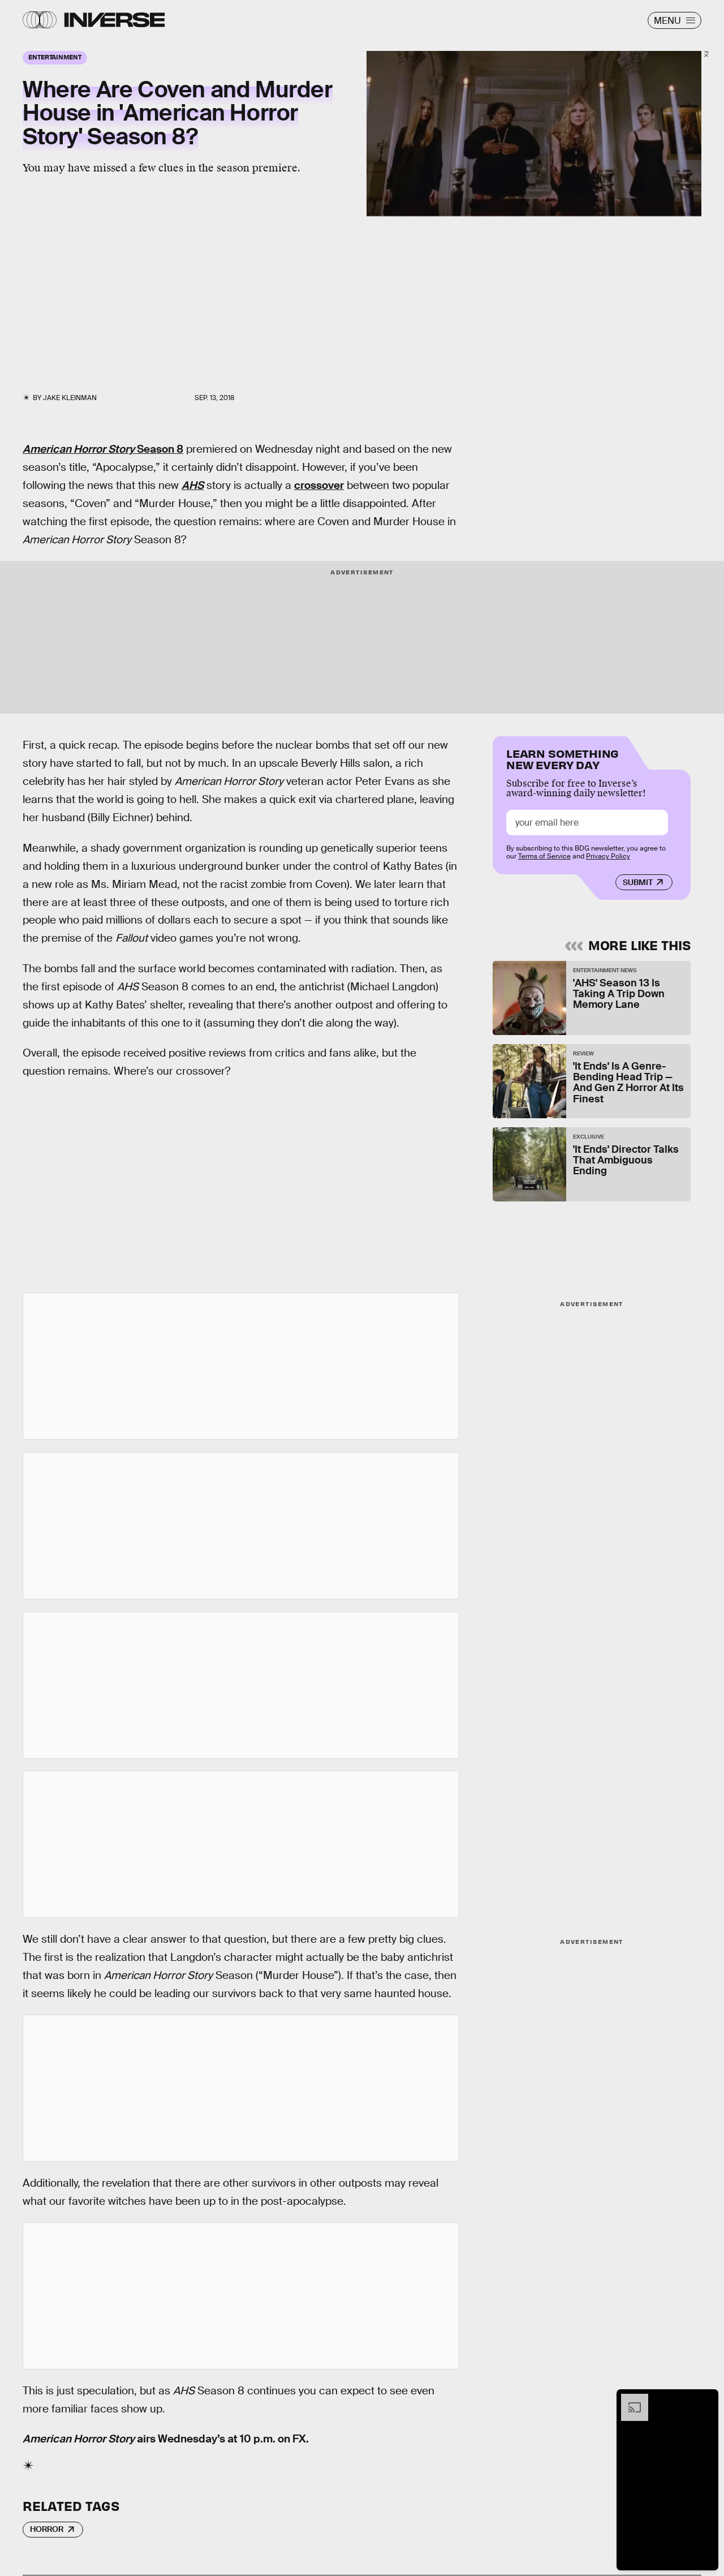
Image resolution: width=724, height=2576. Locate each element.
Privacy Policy (608, 856)
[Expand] (629, 2399)
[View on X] (241, 1366)
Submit (638, 882)
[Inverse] (115, 20)
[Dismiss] (706, 2399)
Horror (47, 2529)
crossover (319, 485)
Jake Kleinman (70, 398)
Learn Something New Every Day (563, 758)
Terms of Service (544, 856)
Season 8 (103, 449)
